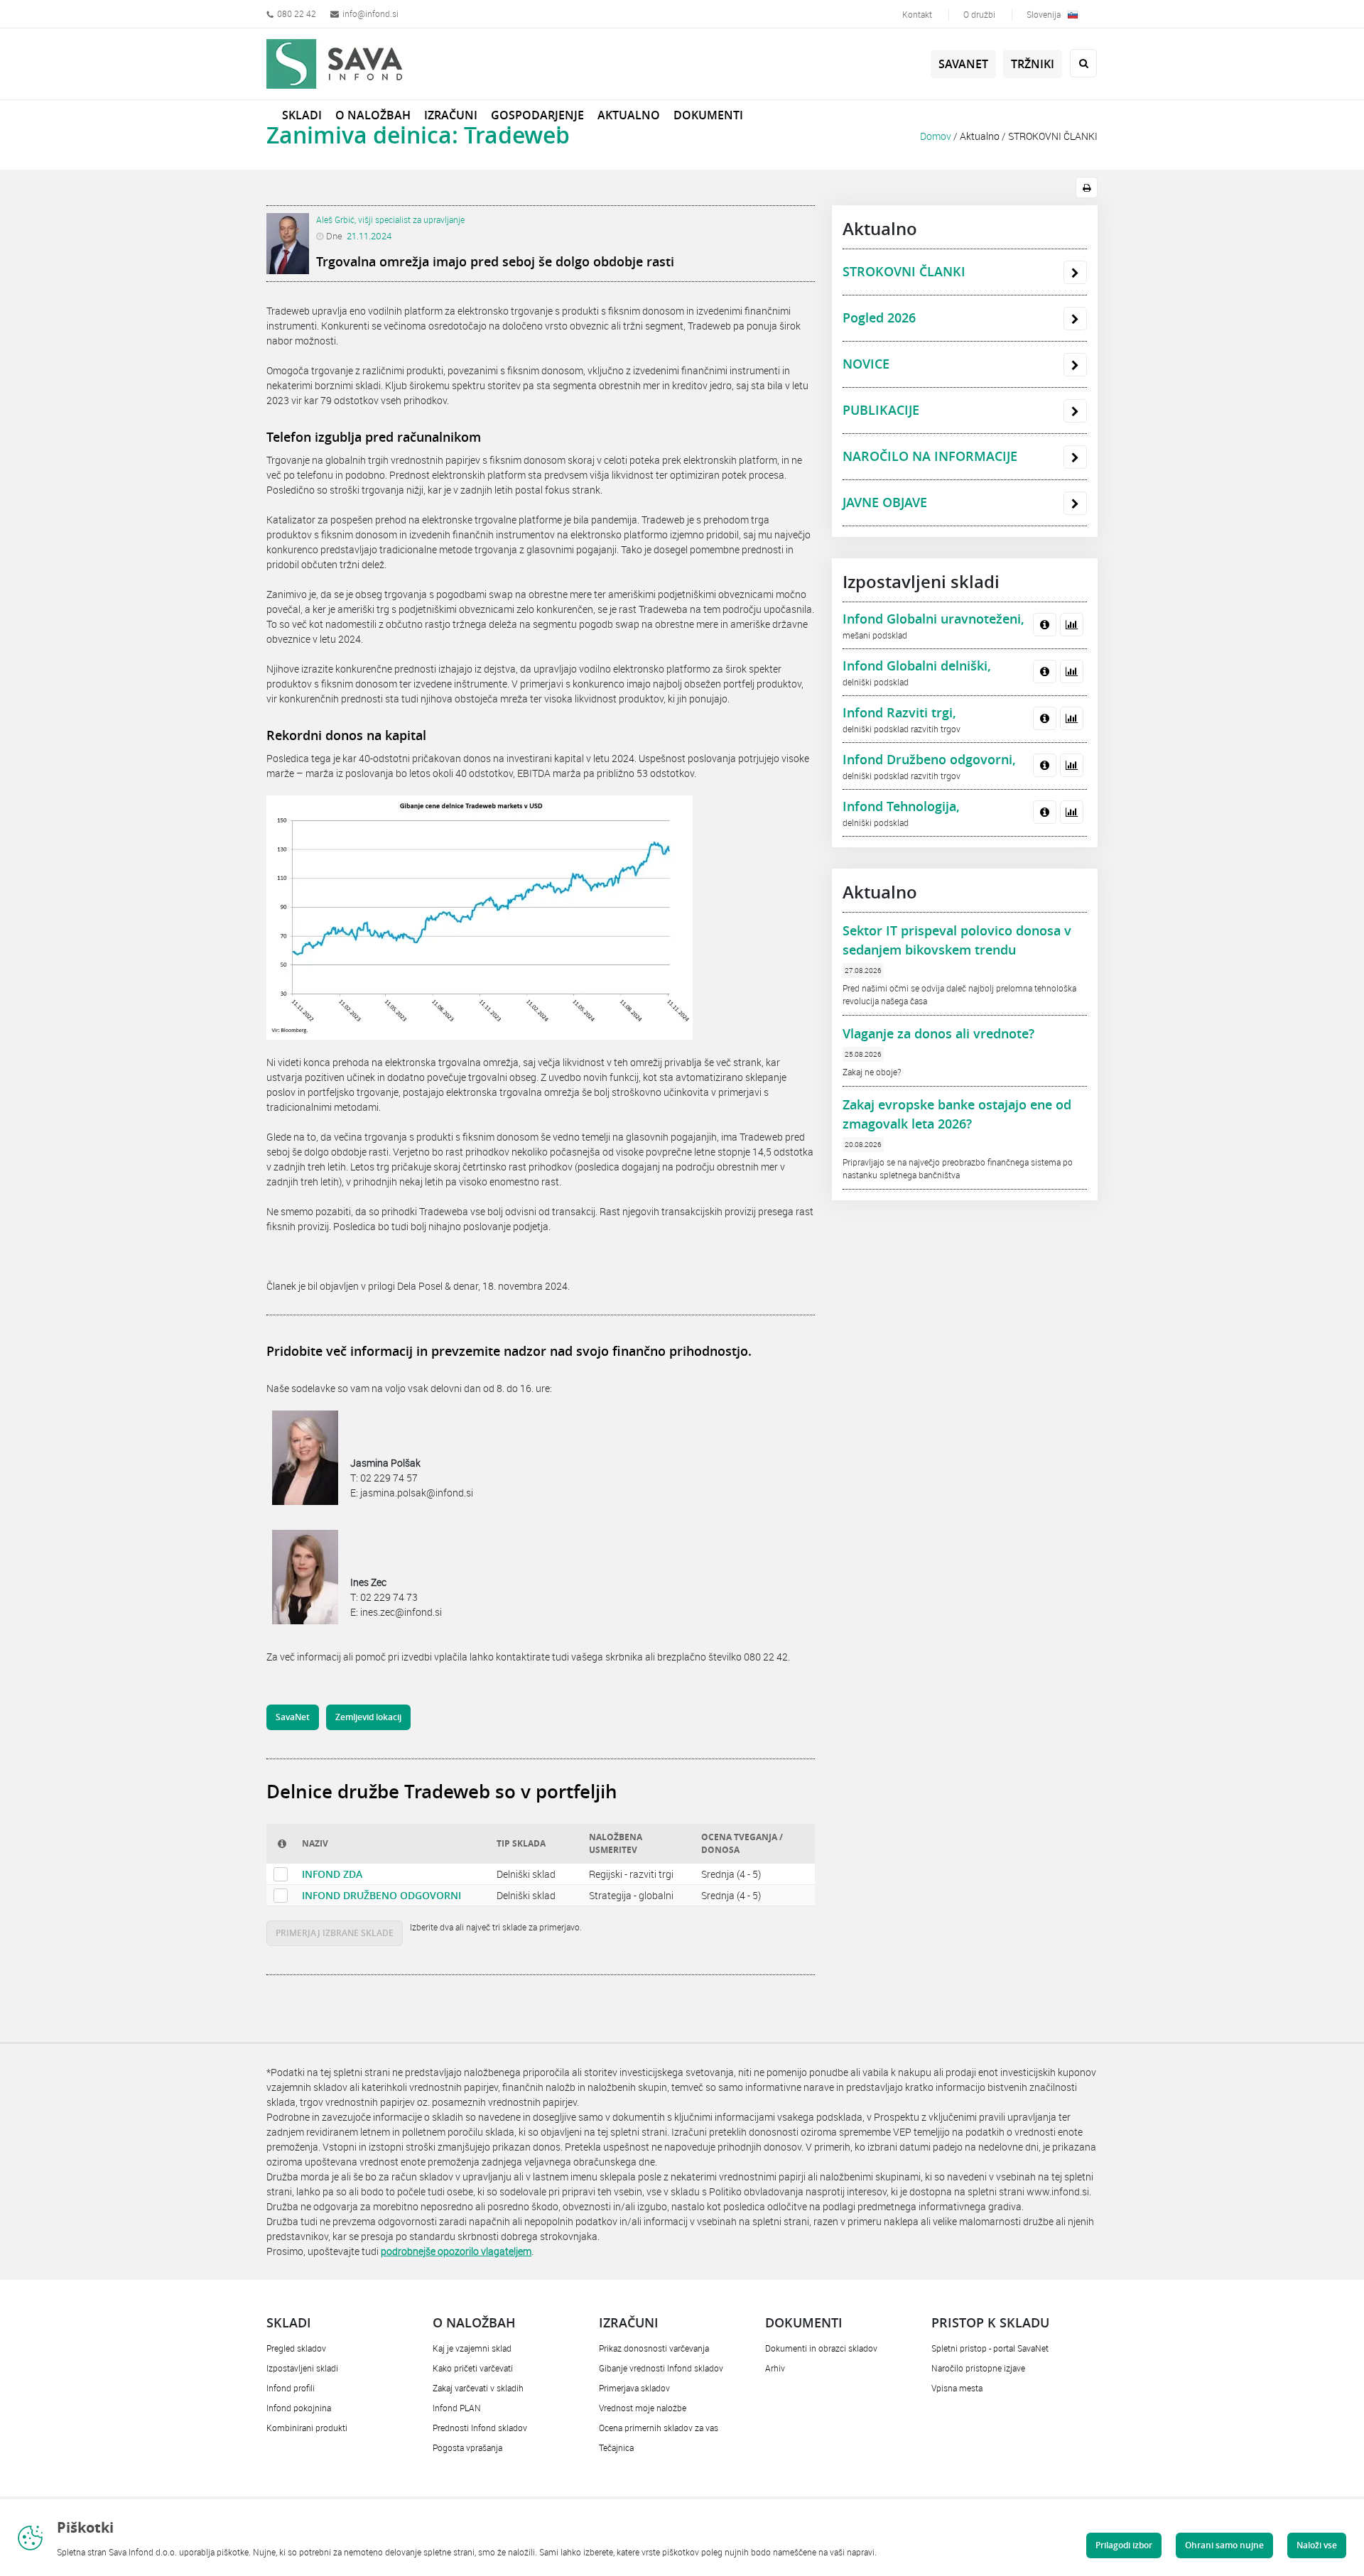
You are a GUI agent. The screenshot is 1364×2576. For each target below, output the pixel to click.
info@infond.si (370, 13)
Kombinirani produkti (307, 2428)
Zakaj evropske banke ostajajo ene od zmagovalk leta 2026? (957, 1114)
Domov (936, 136)
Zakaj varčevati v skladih (478, 2388)
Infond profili (291, 2388)
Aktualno (980, 136)
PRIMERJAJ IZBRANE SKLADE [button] (335, 1933)
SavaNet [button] (293, 1717)
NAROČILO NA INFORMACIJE (930, 456)
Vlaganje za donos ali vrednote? (938, 1033)
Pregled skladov (296, 2348)
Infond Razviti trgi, (899, 712)
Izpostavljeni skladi (302, 2368)
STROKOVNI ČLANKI (1053, 136)
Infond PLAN (457, 2408)
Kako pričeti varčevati (473, 2368)
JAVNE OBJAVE (885, 502)
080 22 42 (297, 13)
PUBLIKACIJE (881, 410)
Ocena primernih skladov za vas (659, 2428)
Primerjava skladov (634, 2388)
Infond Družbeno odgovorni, (929, 759)
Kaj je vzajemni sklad (472, 2348)
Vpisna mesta (957, 2388)
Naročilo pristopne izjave (978, 2368)
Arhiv (775, 2368)
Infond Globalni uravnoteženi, (933, 619)
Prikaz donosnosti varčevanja (654, 2348)
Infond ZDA (332, 1874)
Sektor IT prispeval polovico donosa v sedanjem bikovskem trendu (957, 940)
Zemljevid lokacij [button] (368, 1717)
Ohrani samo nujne (1224, 2545)
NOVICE (866, 364)
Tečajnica (616, 2447)
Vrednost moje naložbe (643, 2408)
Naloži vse (1317, 2545)
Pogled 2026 (879, 317)
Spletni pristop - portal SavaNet (990, 2348)
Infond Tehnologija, (901, 806)
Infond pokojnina (299, 2408)
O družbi (979, 14)
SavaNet (963, 64)
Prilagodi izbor (1124, 2545)
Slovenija (1044, 14)
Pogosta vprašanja (467, 2447)
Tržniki (1033, 64)
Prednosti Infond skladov (480, 2428)
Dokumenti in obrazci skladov (821, 2348)
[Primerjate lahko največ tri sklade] (281, 1874)
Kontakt (917, 14)
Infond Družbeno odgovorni (381, 1895)
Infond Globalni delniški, (917, 665)
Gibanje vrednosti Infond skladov (661, 2368)
